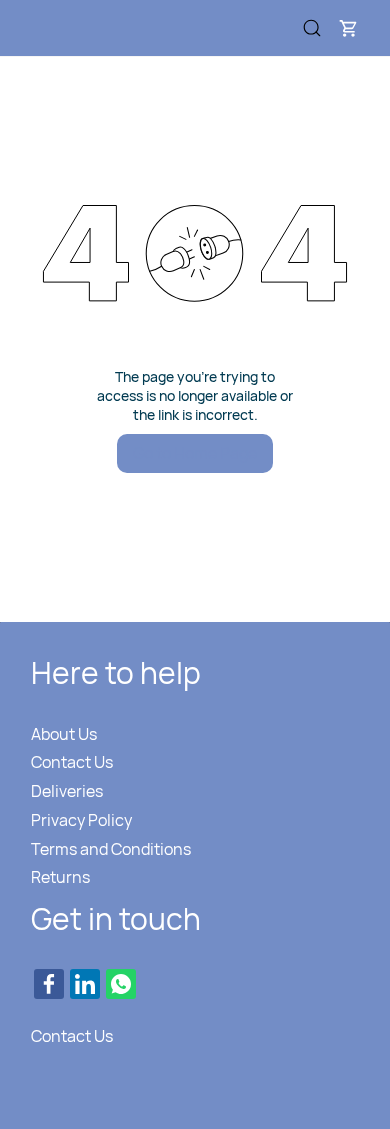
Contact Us (72, 762)
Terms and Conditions (111, 849)
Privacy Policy (81, 820)
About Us (64, 734)
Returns (60, 877)
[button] (348, 28)
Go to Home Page (195, 453)
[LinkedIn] (85, 984)
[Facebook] (49, 984)
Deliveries (67, 791)
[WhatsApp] (121, 984)
